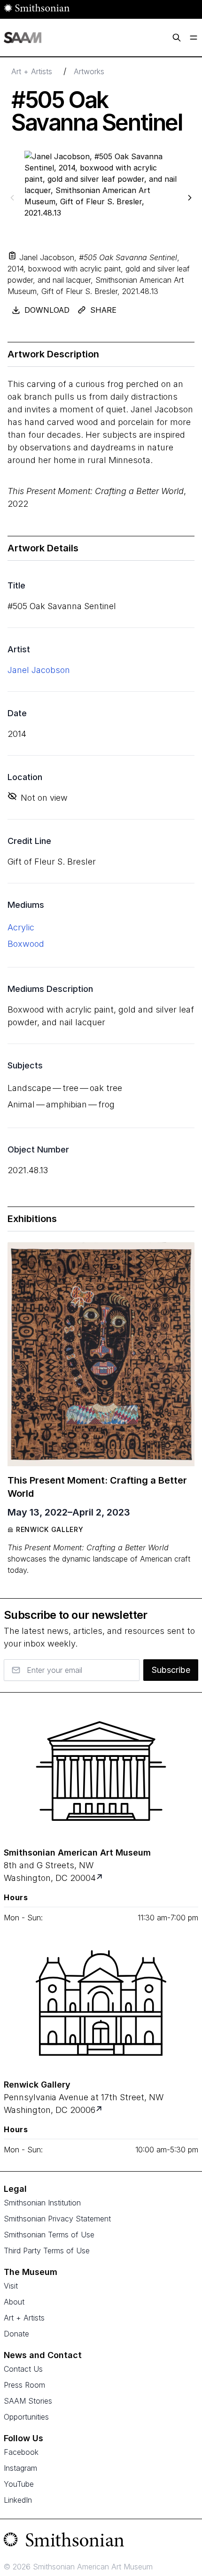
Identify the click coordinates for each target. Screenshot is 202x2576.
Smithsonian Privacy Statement (57, 2219)
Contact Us (23, 2369)
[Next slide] (190, 197)
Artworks (89, 71)
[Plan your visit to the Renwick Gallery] (101, 2003)
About (14, 2302)
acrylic (21, 927)
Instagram (20, 2468)
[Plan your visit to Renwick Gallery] (100, 2110)
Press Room (24, 2385)
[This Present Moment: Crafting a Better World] (101, 1354)
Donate (16, 2334)
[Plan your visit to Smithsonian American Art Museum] (100, 1878)
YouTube (19, 2484)
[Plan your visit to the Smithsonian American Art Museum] (101, 1771)
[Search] (177, 38)
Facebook (21, 2452)
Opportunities (26, 2417)
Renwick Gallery (50, 1529)
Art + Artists (32, 71)
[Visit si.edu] (101, 2542)
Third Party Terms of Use (47, 2251)
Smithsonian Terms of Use (49, 2235)
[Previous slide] (12, 197)
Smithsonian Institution (42, 2203)
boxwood (26, 944)
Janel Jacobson (39, 670)
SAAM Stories (28, 2401)
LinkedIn (18, 2500)
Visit (11, 2286)
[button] (12, 255)
